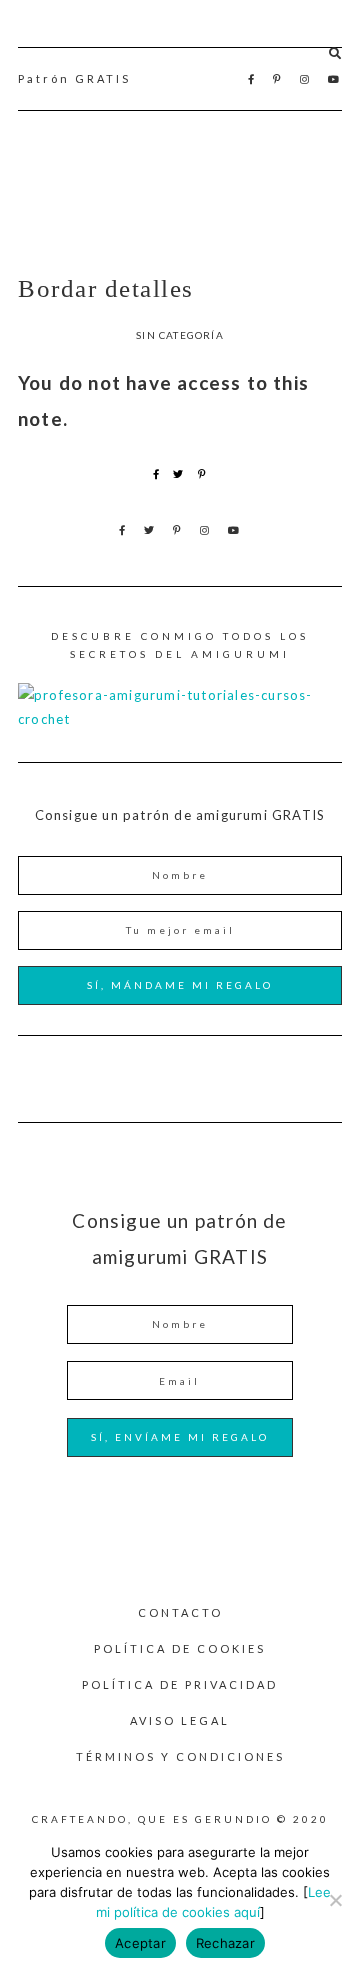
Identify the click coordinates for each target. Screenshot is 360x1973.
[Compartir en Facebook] (156, 474)
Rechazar (225, 1943)
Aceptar (140, 1943)
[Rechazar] (335, 1900)
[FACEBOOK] (252, 79)
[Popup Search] (335, 53)
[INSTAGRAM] (306, 79)
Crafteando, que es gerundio (180, 191)
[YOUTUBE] (335, 79)
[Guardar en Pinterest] (202, 474)
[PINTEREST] (278, 79)
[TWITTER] (150, 530)
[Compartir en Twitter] (178, 474)
